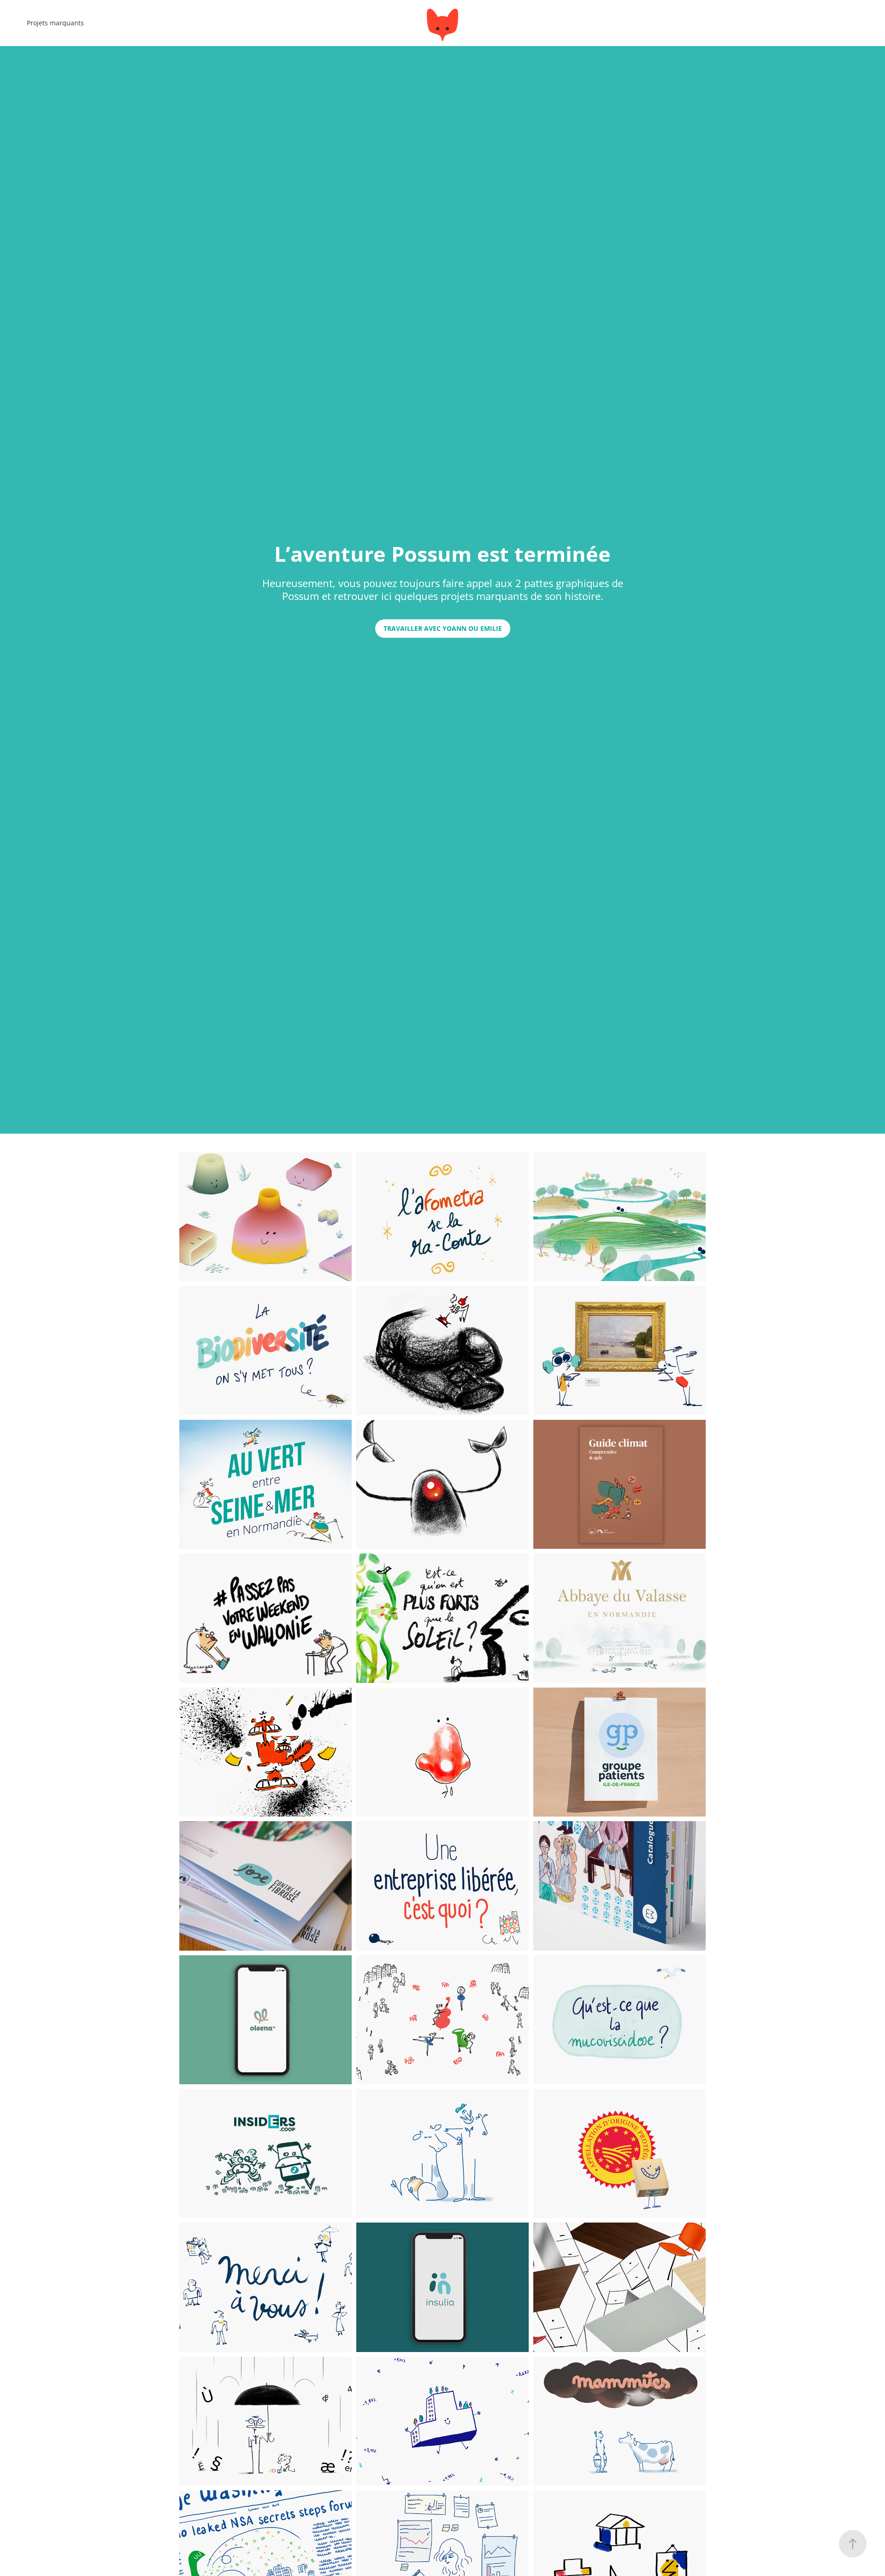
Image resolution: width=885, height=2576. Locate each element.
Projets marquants (55, 23)
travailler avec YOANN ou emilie (443, 628)
